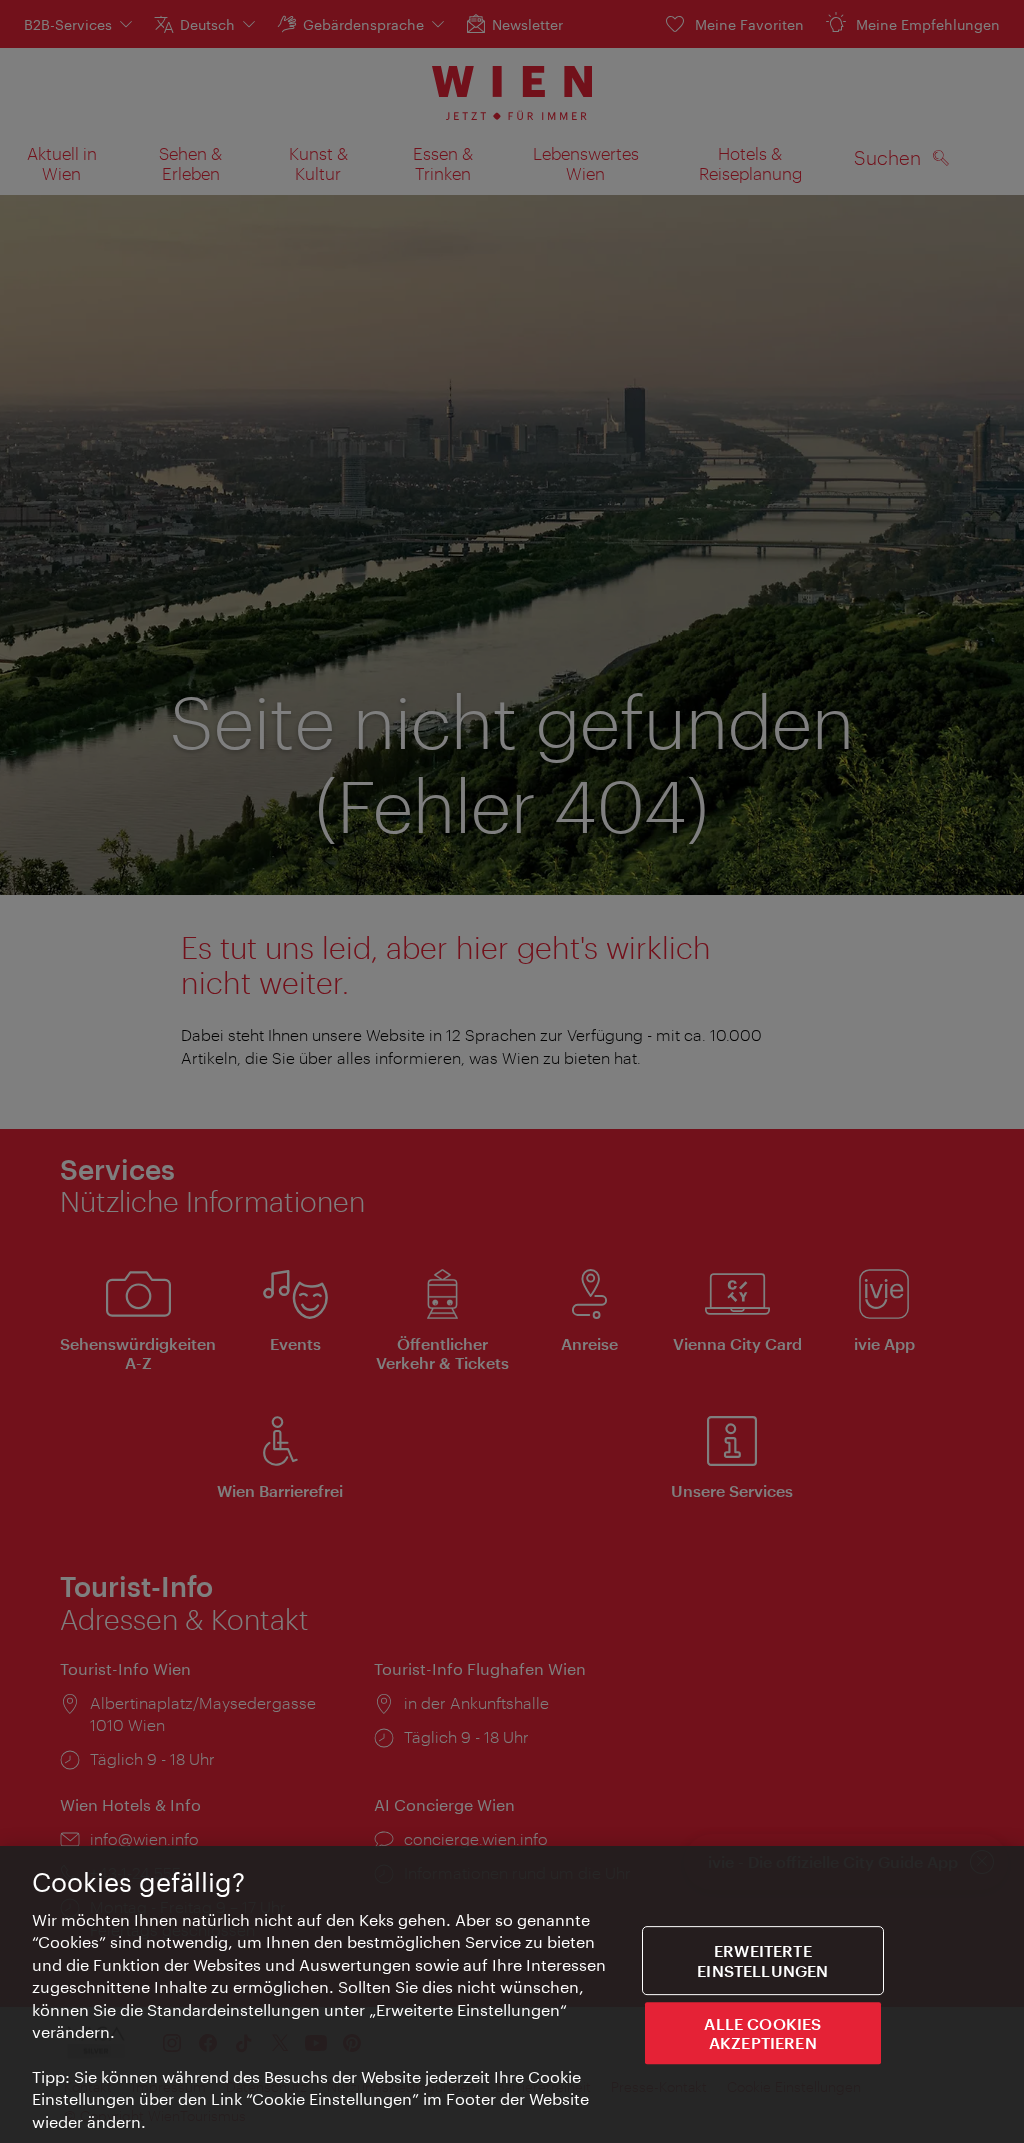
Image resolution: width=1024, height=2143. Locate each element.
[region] (512, 1994)
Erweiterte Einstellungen (762, 1961)
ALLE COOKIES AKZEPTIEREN (762, 2033)
